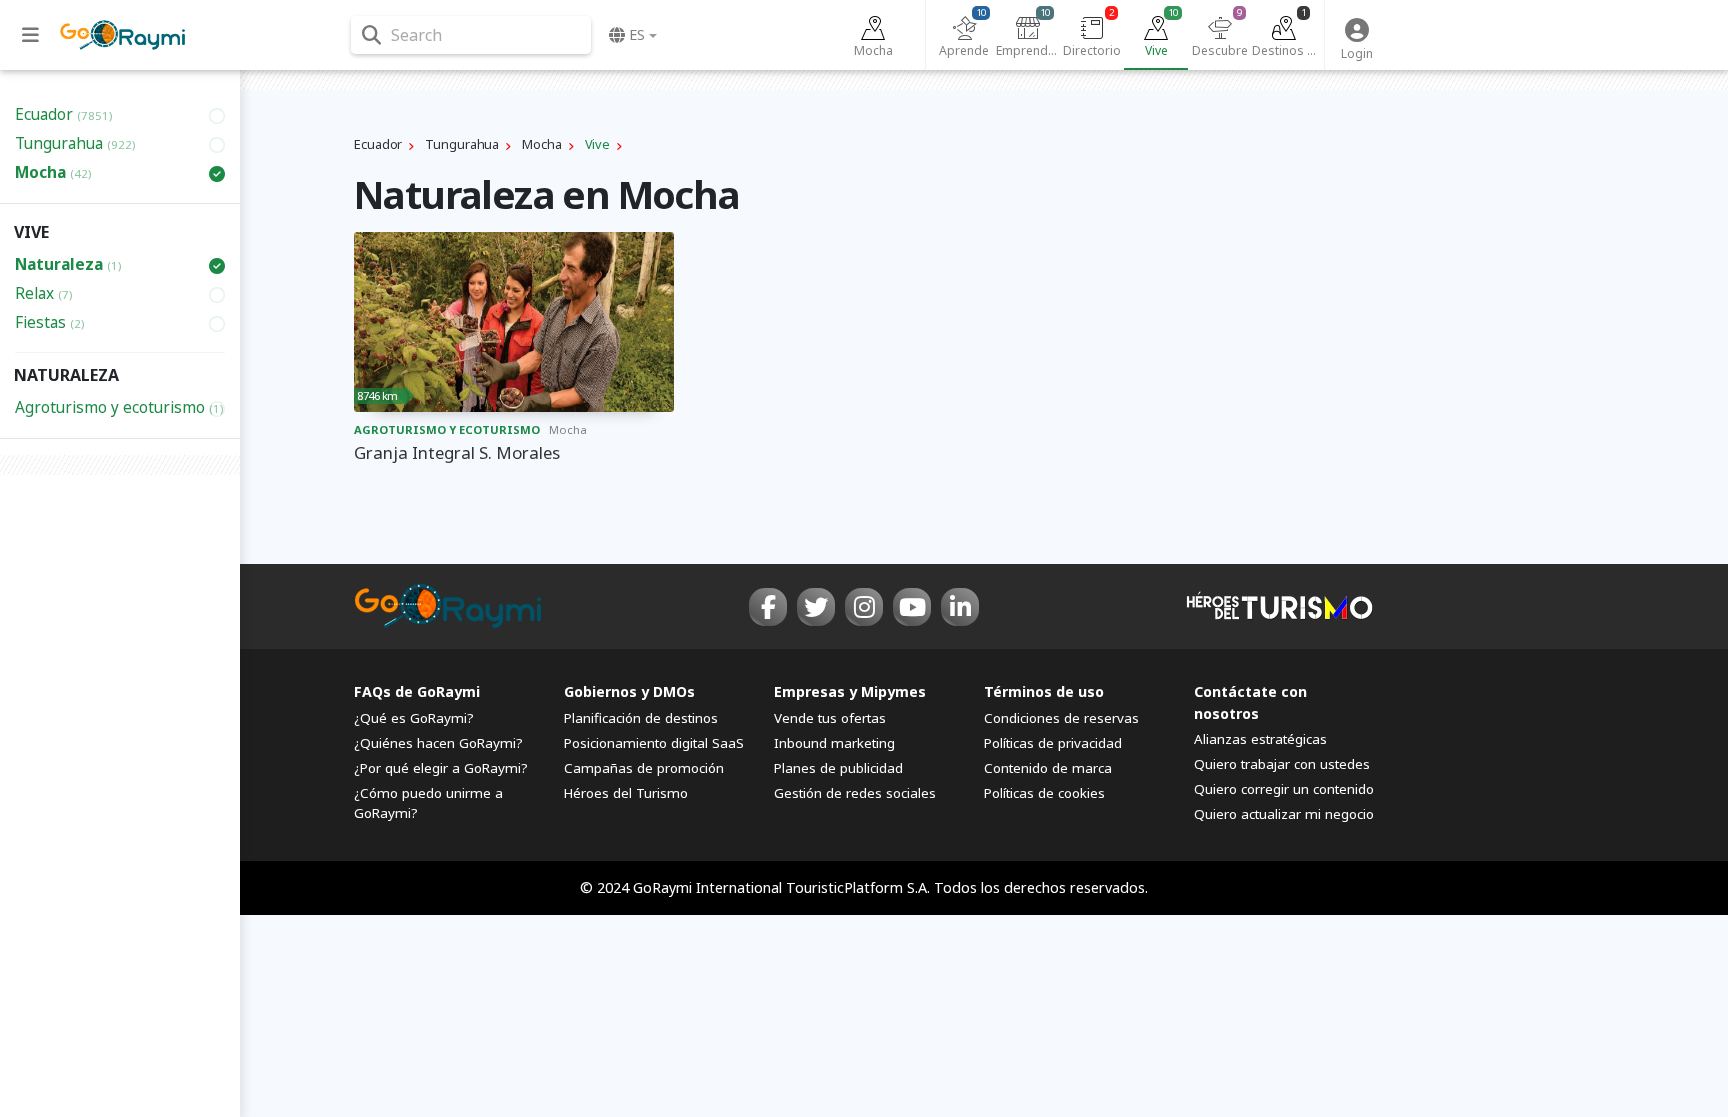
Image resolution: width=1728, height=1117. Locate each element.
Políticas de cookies (1044, 793)
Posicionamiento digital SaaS (654, 743)
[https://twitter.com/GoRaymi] (816, 607)
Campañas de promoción (644, 768)
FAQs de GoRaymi (417, 691)
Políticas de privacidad (1053, 743)
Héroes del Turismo (626, 793)
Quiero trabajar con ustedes (1282, 764)
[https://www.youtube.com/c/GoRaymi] (912, 607)
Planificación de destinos (641, 718)
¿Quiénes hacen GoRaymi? (438, 743)
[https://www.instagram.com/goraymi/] (864, 607)
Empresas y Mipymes (850, 691)
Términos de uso (1044, 691)
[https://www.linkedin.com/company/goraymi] (960, 607)
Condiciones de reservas (1061, 718)
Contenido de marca (1048, 768)
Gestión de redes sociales (855, 793)
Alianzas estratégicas (1260, 739)
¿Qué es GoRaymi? (414, 718)
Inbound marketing (834, 743)
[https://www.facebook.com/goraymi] (768, 607)
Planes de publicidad (838, 768)
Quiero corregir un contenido (1284, 789)
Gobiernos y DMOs (629, 691)
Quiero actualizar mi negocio (1284, 814)
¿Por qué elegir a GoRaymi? (441, 768)
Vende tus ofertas (830, 718)
